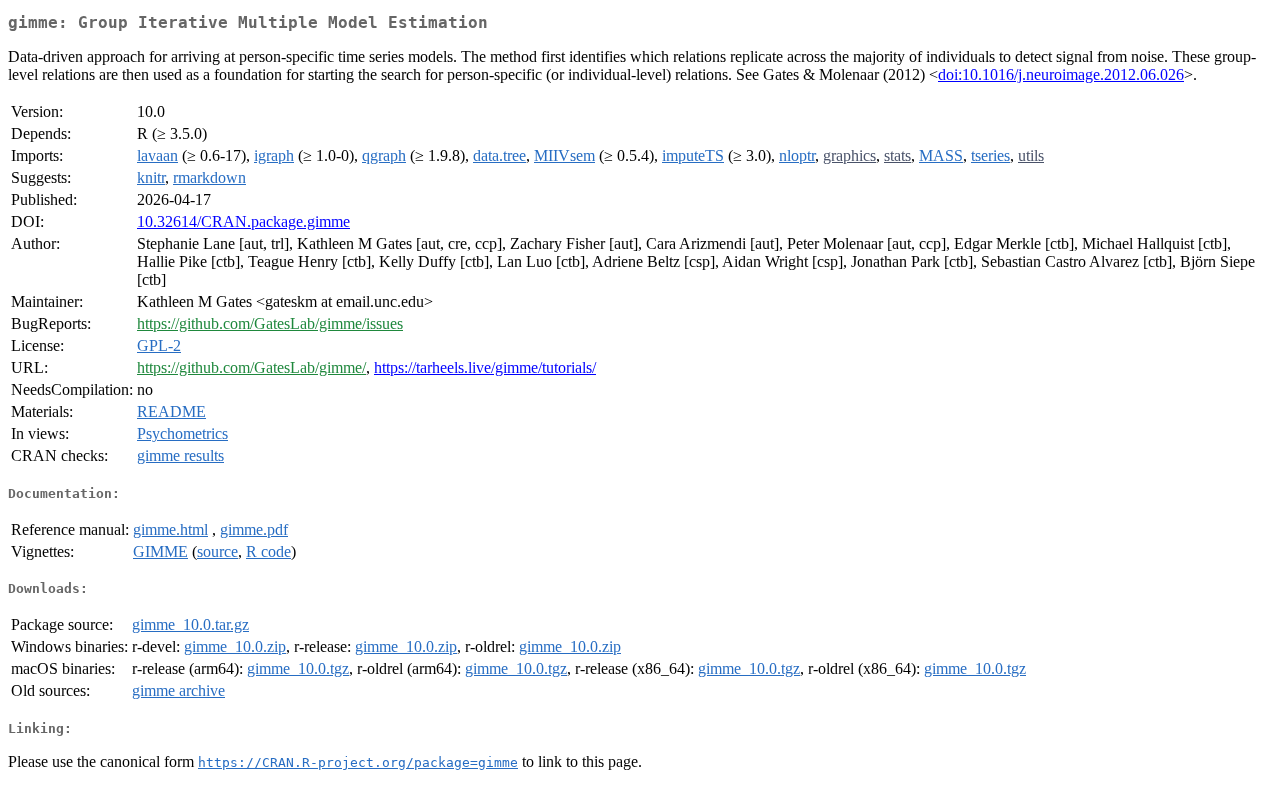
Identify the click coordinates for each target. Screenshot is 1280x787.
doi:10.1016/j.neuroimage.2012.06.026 (1061, 74)
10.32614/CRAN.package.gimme (243, 221)
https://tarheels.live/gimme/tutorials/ (485, 367)
